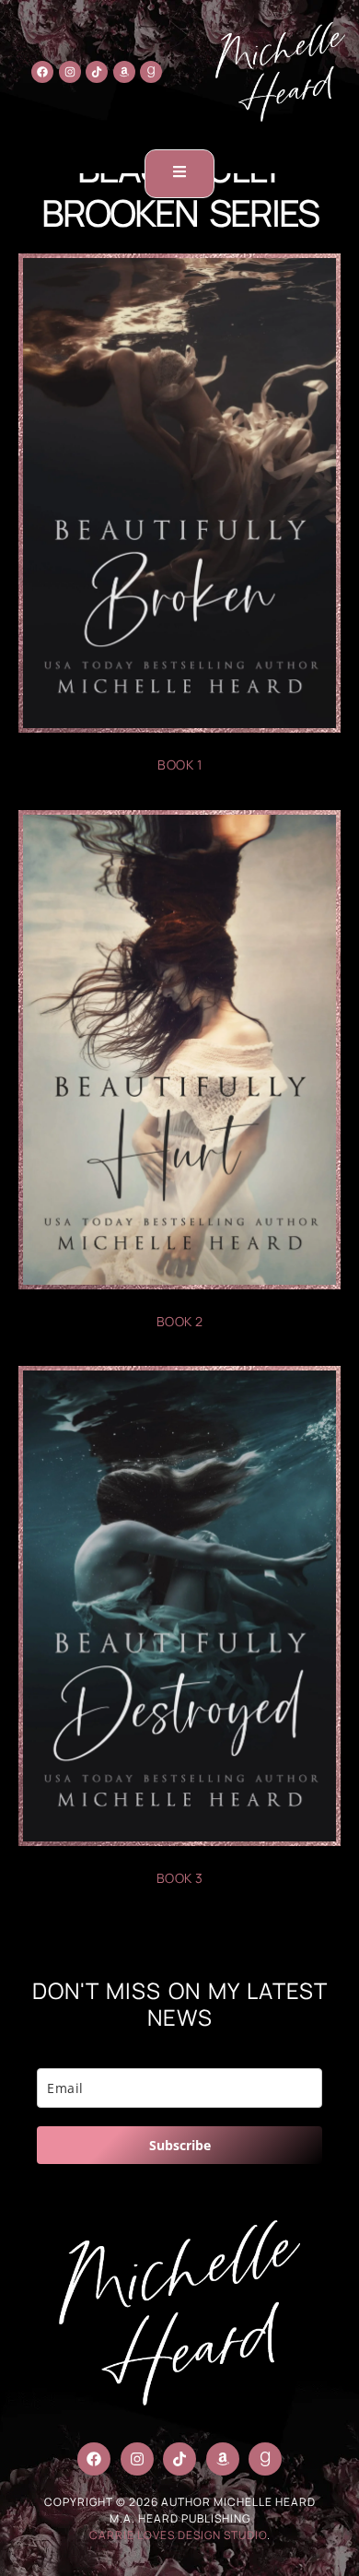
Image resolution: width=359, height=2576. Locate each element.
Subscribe (180, 2145)
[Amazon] (124, 72)
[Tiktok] (97, 72)
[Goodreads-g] (151, 72)
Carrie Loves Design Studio (178, 2535)
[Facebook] (42, 72)
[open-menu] (179, 174)
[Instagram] (70, 72)
